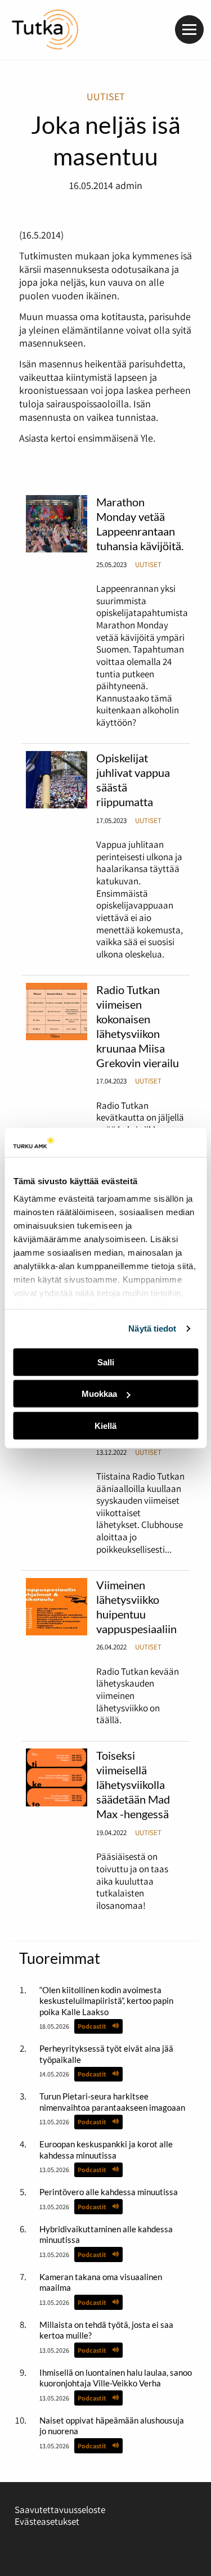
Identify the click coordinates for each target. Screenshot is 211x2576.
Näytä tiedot (152, 1329)
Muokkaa (99, 1394)
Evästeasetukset (47, 2521)
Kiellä (105, 1426)
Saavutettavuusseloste (60, 2510)
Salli (106, 1362)
